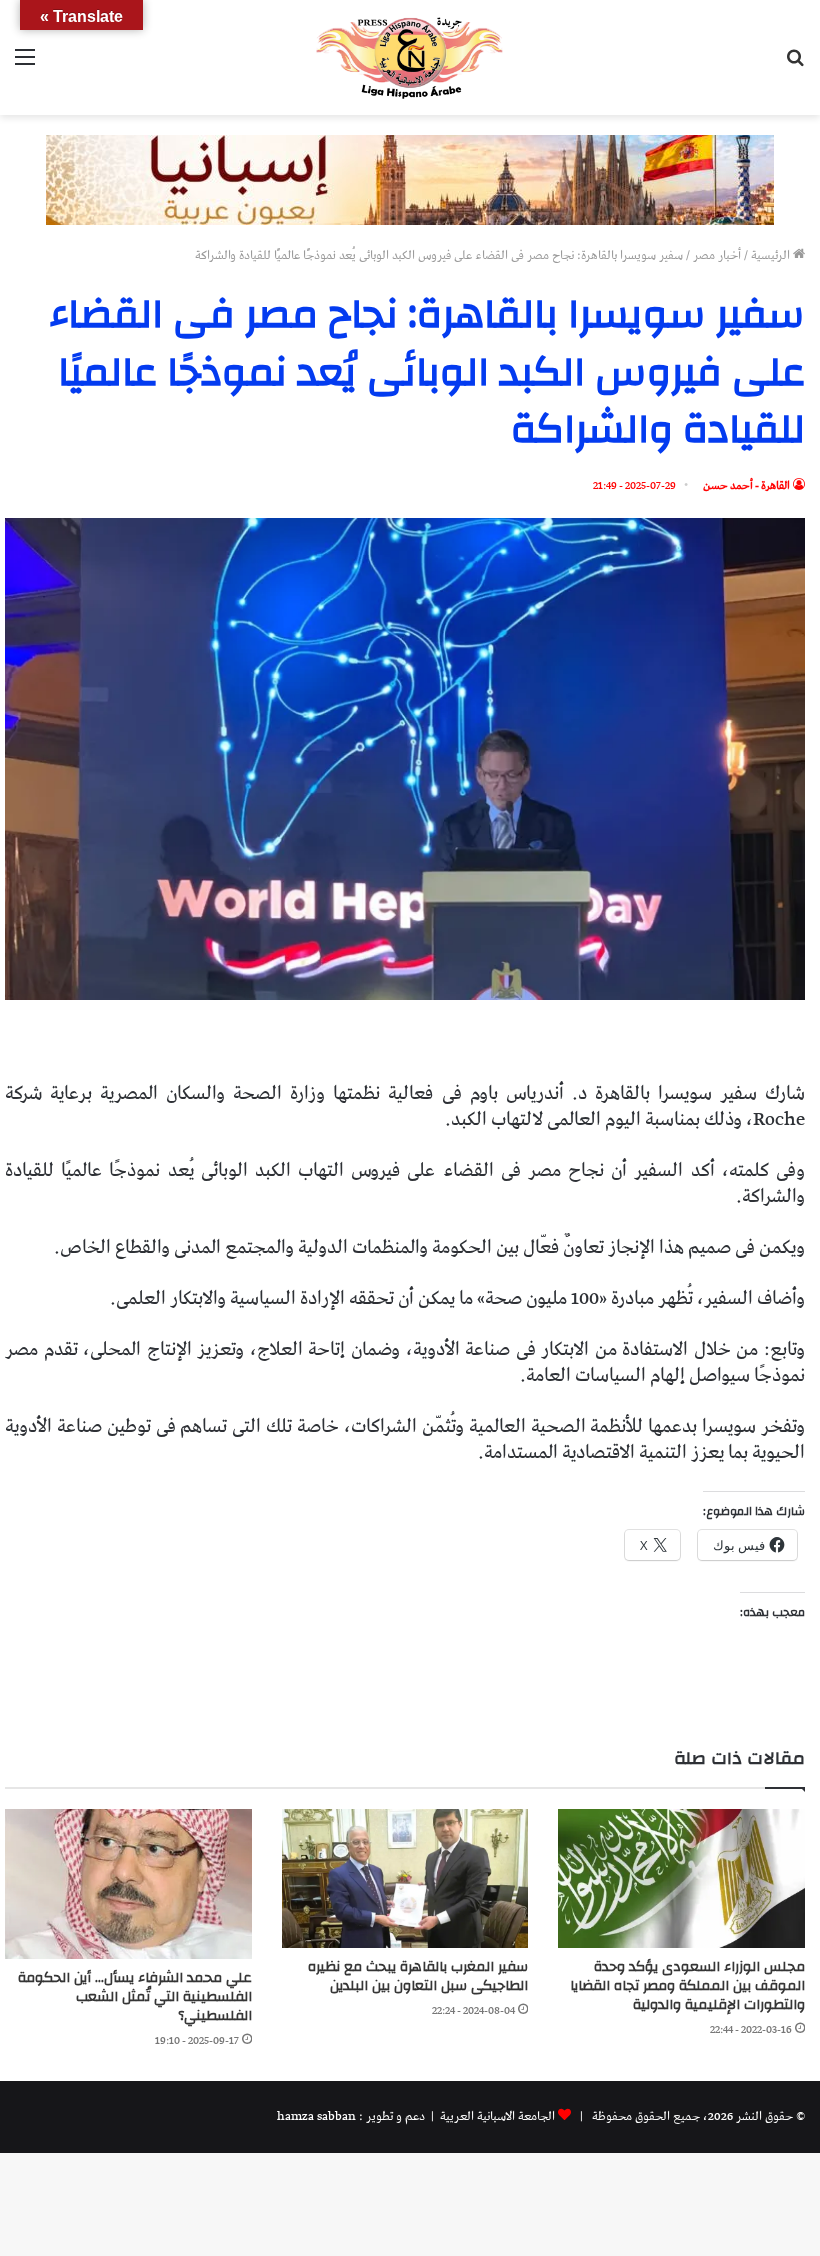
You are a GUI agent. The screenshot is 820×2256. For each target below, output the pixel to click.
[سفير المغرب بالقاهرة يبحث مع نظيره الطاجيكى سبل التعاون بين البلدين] (405, 1878)
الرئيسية (772, 255)
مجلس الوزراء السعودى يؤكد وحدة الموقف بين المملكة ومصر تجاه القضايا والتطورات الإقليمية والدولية (687, 1986)
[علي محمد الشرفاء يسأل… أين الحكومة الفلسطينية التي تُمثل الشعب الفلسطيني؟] (128, 1884)
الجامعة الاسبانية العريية (496, 2116)
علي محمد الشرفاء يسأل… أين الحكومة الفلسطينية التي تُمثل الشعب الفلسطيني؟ (135, 1997)
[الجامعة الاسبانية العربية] (410, 57)
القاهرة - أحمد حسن (746, 485)
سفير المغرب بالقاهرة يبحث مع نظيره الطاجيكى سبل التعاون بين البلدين (418, 1976)
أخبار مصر (717, 255)
